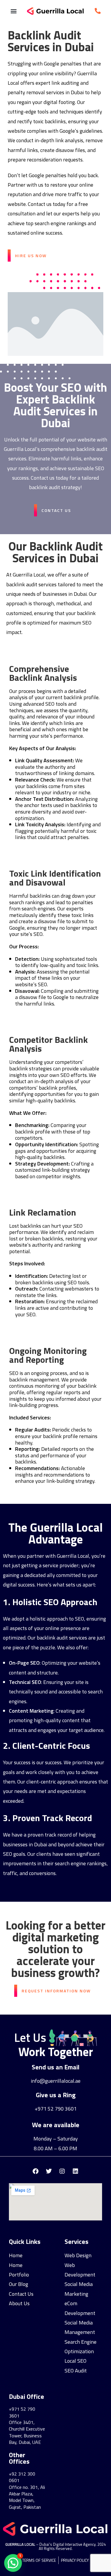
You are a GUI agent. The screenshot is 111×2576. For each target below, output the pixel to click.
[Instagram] (62, 2171)
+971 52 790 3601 (56, 2109)
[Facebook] (36, 2171)
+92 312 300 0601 (22, 2477)
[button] (13, 11)
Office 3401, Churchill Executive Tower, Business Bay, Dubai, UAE (27, 2432)
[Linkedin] (75, 2171)
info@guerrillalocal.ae (56, 2081)
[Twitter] (49, 2171)
